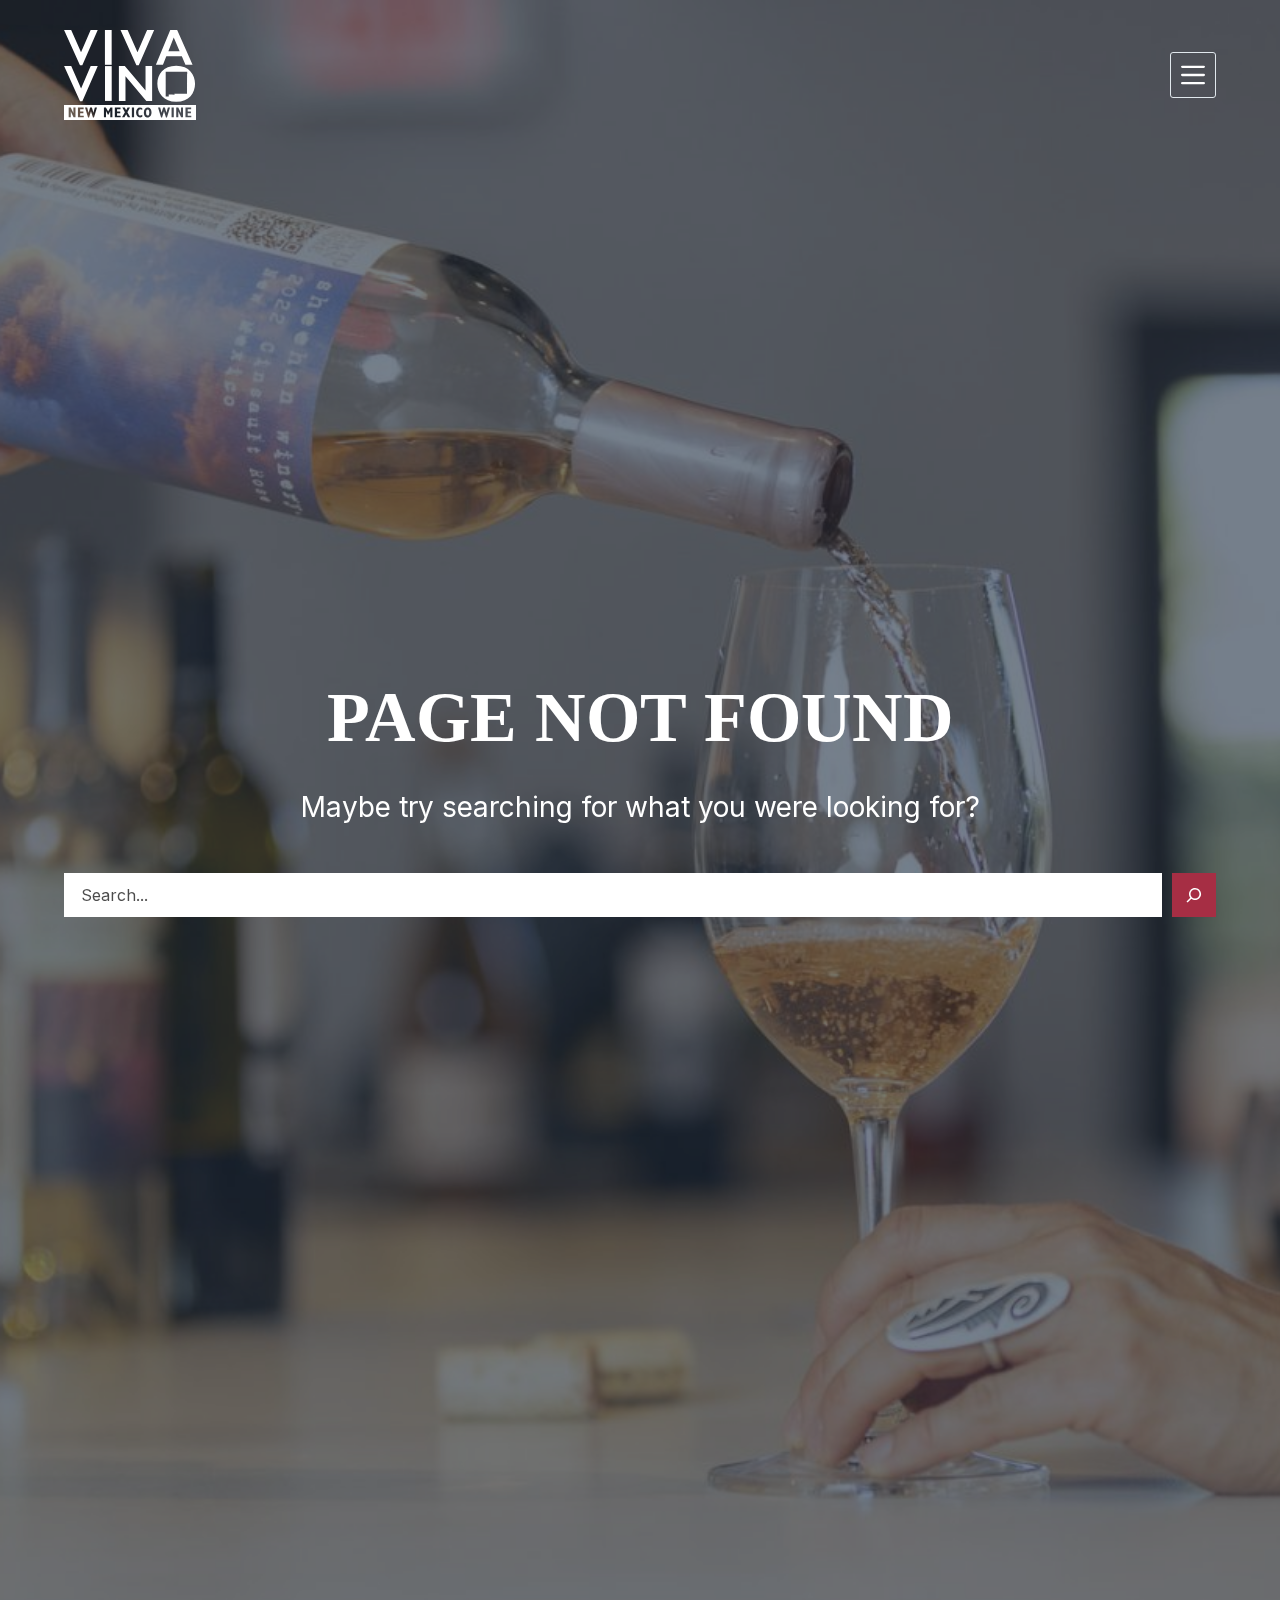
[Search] (1194, 895)
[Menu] (1193, 75)
